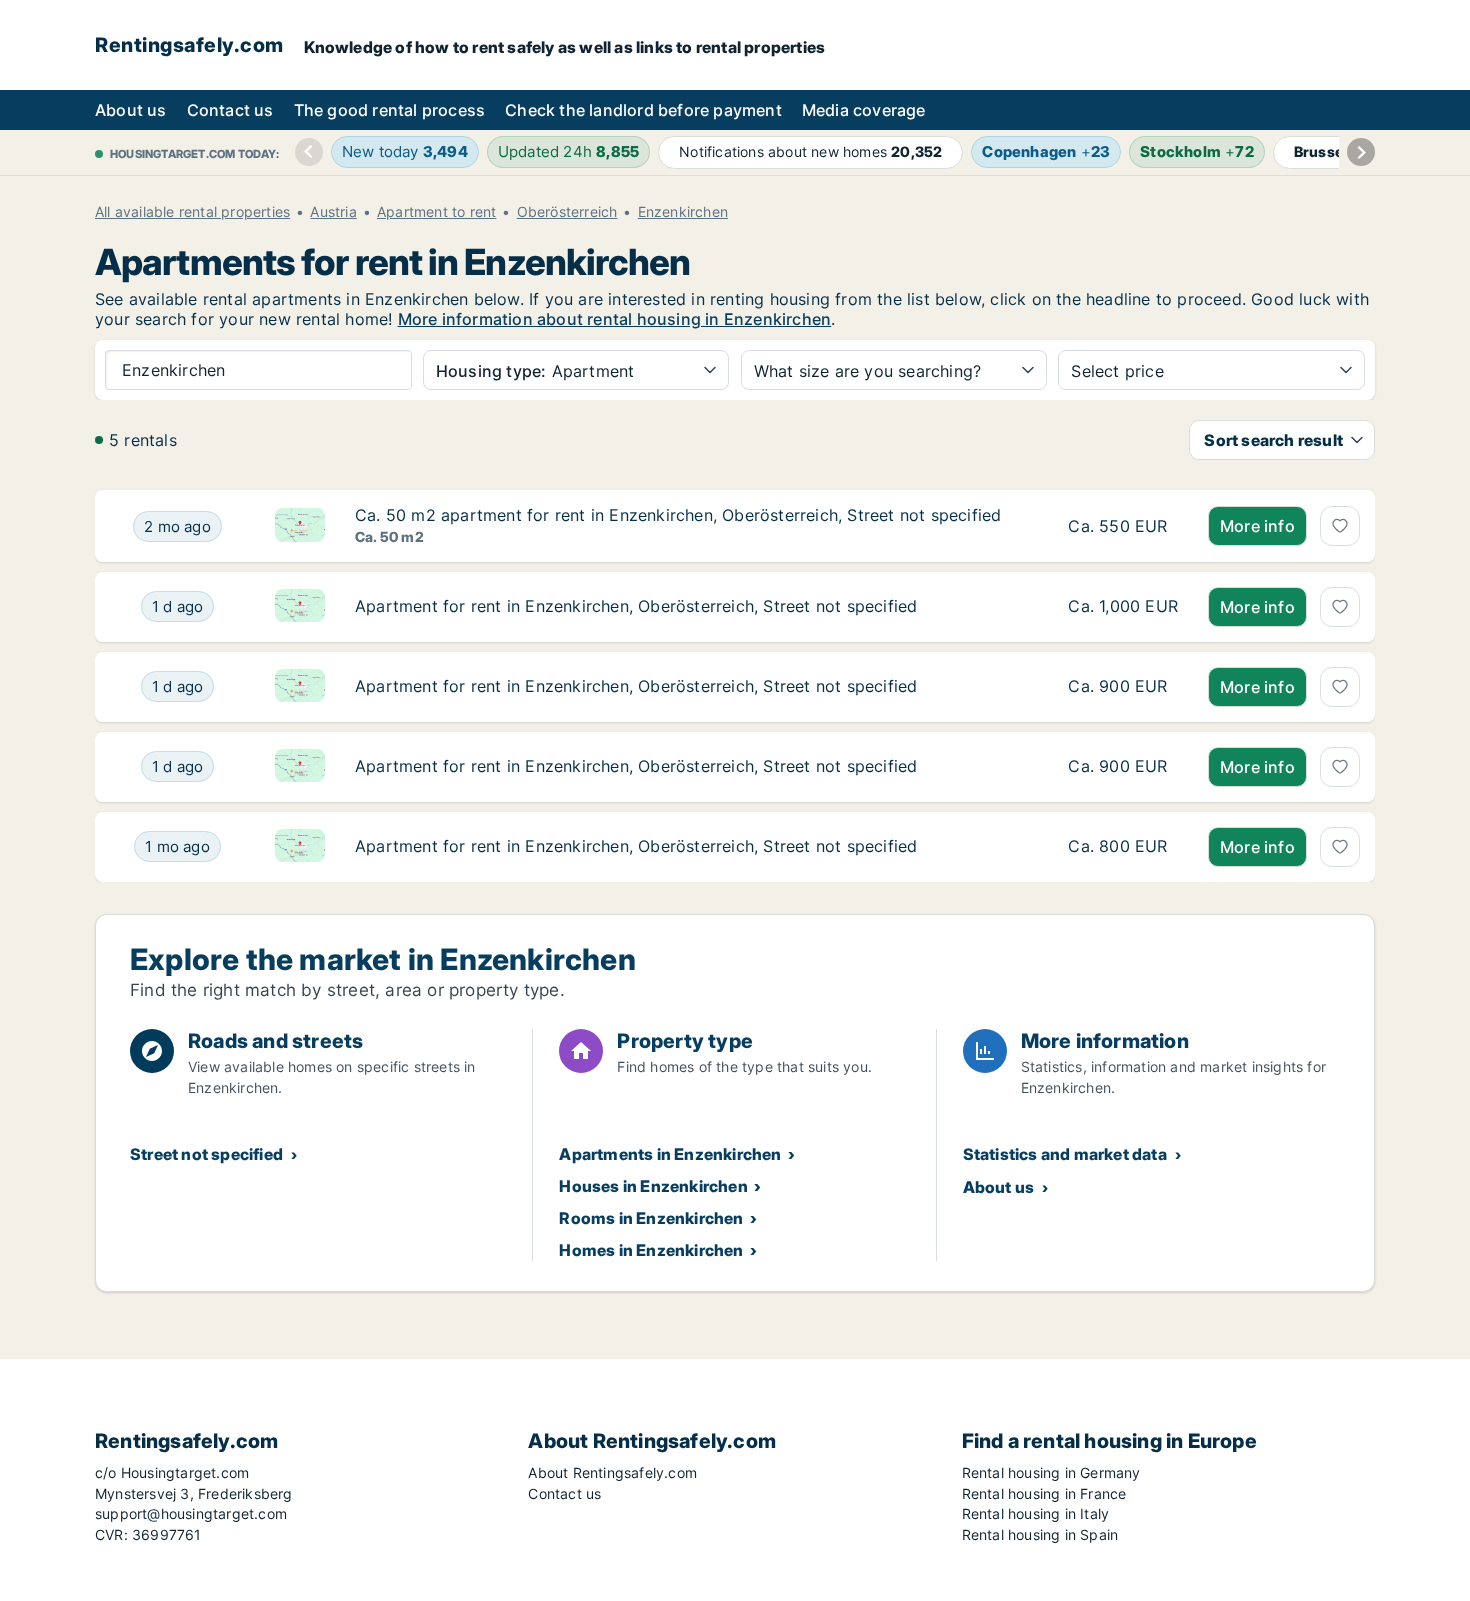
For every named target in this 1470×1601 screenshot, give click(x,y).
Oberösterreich (567, 212)
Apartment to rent (436, 212)
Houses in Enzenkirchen (653, 1186)
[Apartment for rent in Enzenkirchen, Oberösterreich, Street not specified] (1123, 607)
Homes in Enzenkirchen (651, 1250)
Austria (333, 212)
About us (131, 110)
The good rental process (390, 110)
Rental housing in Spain (1040, 1534)
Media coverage (864, 110)
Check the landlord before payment (643, 110)
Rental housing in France (1044, 1493)
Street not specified (206, 1154)
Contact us (230, 110)
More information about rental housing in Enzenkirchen (615, 319)
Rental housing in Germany (1051, 1472)
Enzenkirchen (683, 212)
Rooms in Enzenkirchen (651, 1218)
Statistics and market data (1065, 1154)
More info (1257, 526)
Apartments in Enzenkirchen (670, 1154)
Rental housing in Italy (1036, 1513)
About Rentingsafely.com (612, 1472)
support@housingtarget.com (191, 1513)
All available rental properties (192, 212)
